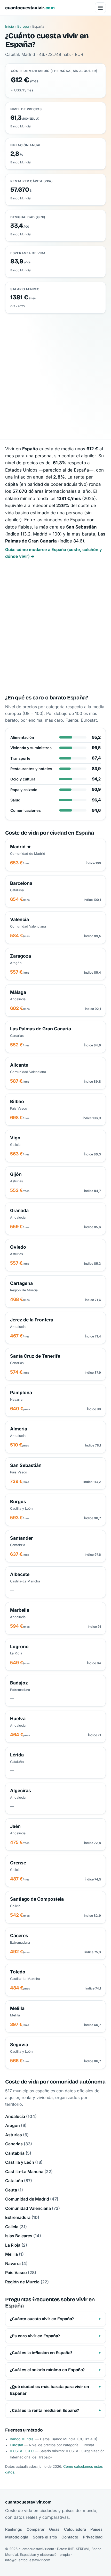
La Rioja (16, 2245)
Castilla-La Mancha (29, 2172)
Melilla (14, 2254)
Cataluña (19, 2181)
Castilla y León (24, 2162)
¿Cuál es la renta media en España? (45, 2410)
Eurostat (17, 2445)
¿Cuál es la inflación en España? (41, 2353)
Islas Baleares (23, 2236)
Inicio (10, 26)
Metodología (17, 2537)
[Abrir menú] (100, 8)
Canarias (19, 2144)
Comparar (36, 2529)
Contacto (70, 2537)
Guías (54, 2529)
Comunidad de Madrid (32, 2199)
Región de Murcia (27, 2282)
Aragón (16, 2125)
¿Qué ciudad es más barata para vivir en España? (50, 2390)
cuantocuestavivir (30, 8)
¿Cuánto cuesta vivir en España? (42, 2319)
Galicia (16, 2227)
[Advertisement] (55, 372)
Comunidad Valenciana (33, 2208)
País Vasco (21, 2273)
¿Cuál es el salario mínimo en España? (47, 2370)
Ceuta (14, 2190)
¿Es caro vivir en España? (35, 2336)
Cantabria (18, 2153)
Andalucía (21, 2116)
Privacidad (93, 2537)
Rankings (14, 2529)
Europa (23, 26)
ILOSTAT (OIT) (22, 2451)
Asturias (17, 2135)
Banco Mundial (22, 2439)
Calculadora (75, 2529)
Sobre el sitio (45, 2537)
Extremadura (22, 2217)
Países (96, 2529)
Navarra (16, 2263)
